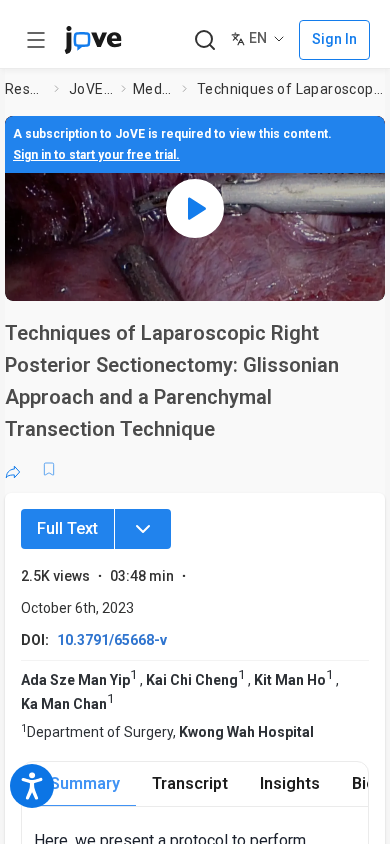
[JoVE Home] (93, 40)
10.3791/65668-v (112, 640)
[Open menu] (36, 40)
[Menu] (143, 529)
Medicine (153, 89)
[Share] (13, 469)
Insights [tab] (290, 783)
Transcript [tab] (190, 783)
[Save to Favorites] (49, 469)
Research (25, 89)
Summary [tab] (85, 783)
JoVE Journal (91, 89)
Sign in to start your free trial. (96, 155)
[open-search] (204, 40)
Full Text (67, 528)
